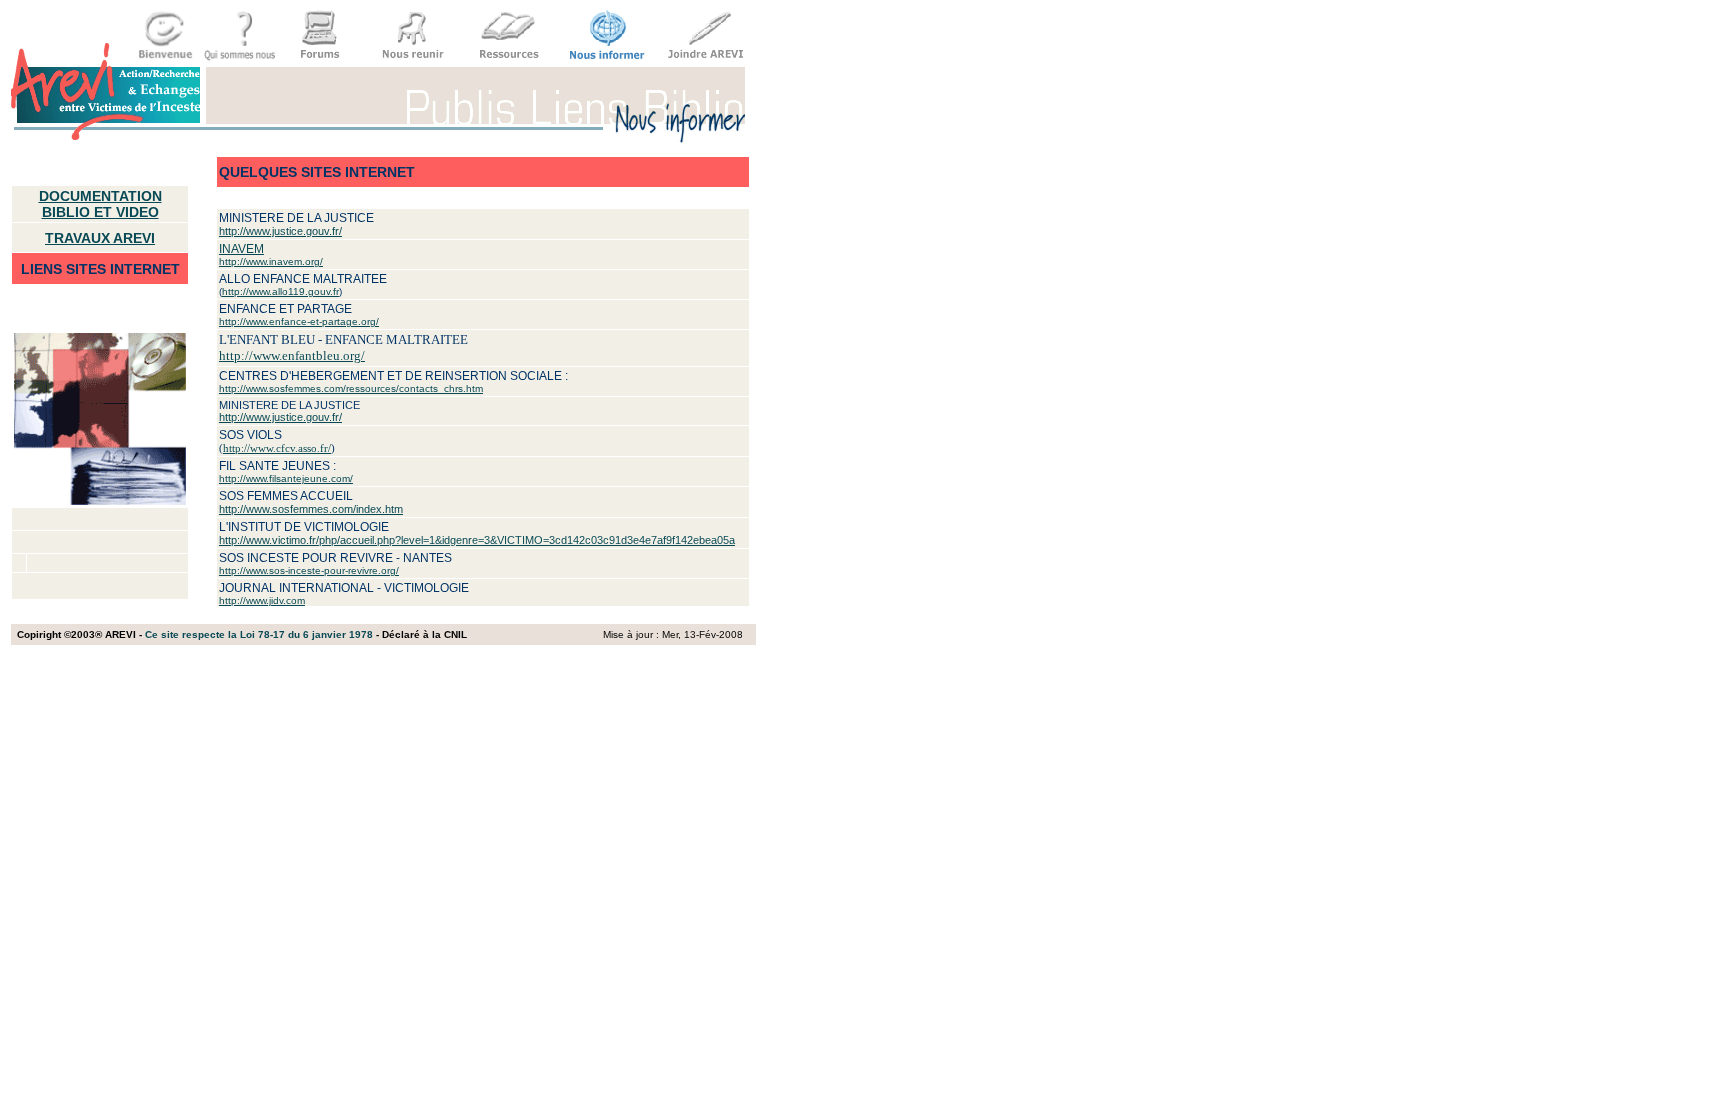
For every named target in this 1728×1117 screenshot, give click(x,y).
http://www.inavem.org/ (271, 261)
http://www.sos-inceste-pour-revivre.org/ (309, 570)
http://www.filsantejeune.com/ (286, 478)
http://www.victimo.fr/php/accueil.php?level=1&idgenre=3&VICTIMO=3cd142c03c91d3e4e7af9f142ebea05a (477, 540)
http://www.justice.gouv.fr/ (280, 231)
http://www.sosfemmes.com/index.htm (311, 509)
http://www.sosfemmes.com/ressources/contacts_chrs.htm (351, 388)
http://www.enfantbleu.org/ (292, 355)
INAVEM (241, 249)
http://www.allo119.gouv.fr (280, 291)
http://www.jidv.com (262, 600)
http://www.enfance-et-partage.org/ (299, 321)
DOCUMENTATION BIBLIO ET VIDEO (100, 204)
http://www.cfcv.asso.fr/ (277, 448)
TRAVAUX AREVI (100, 238)
